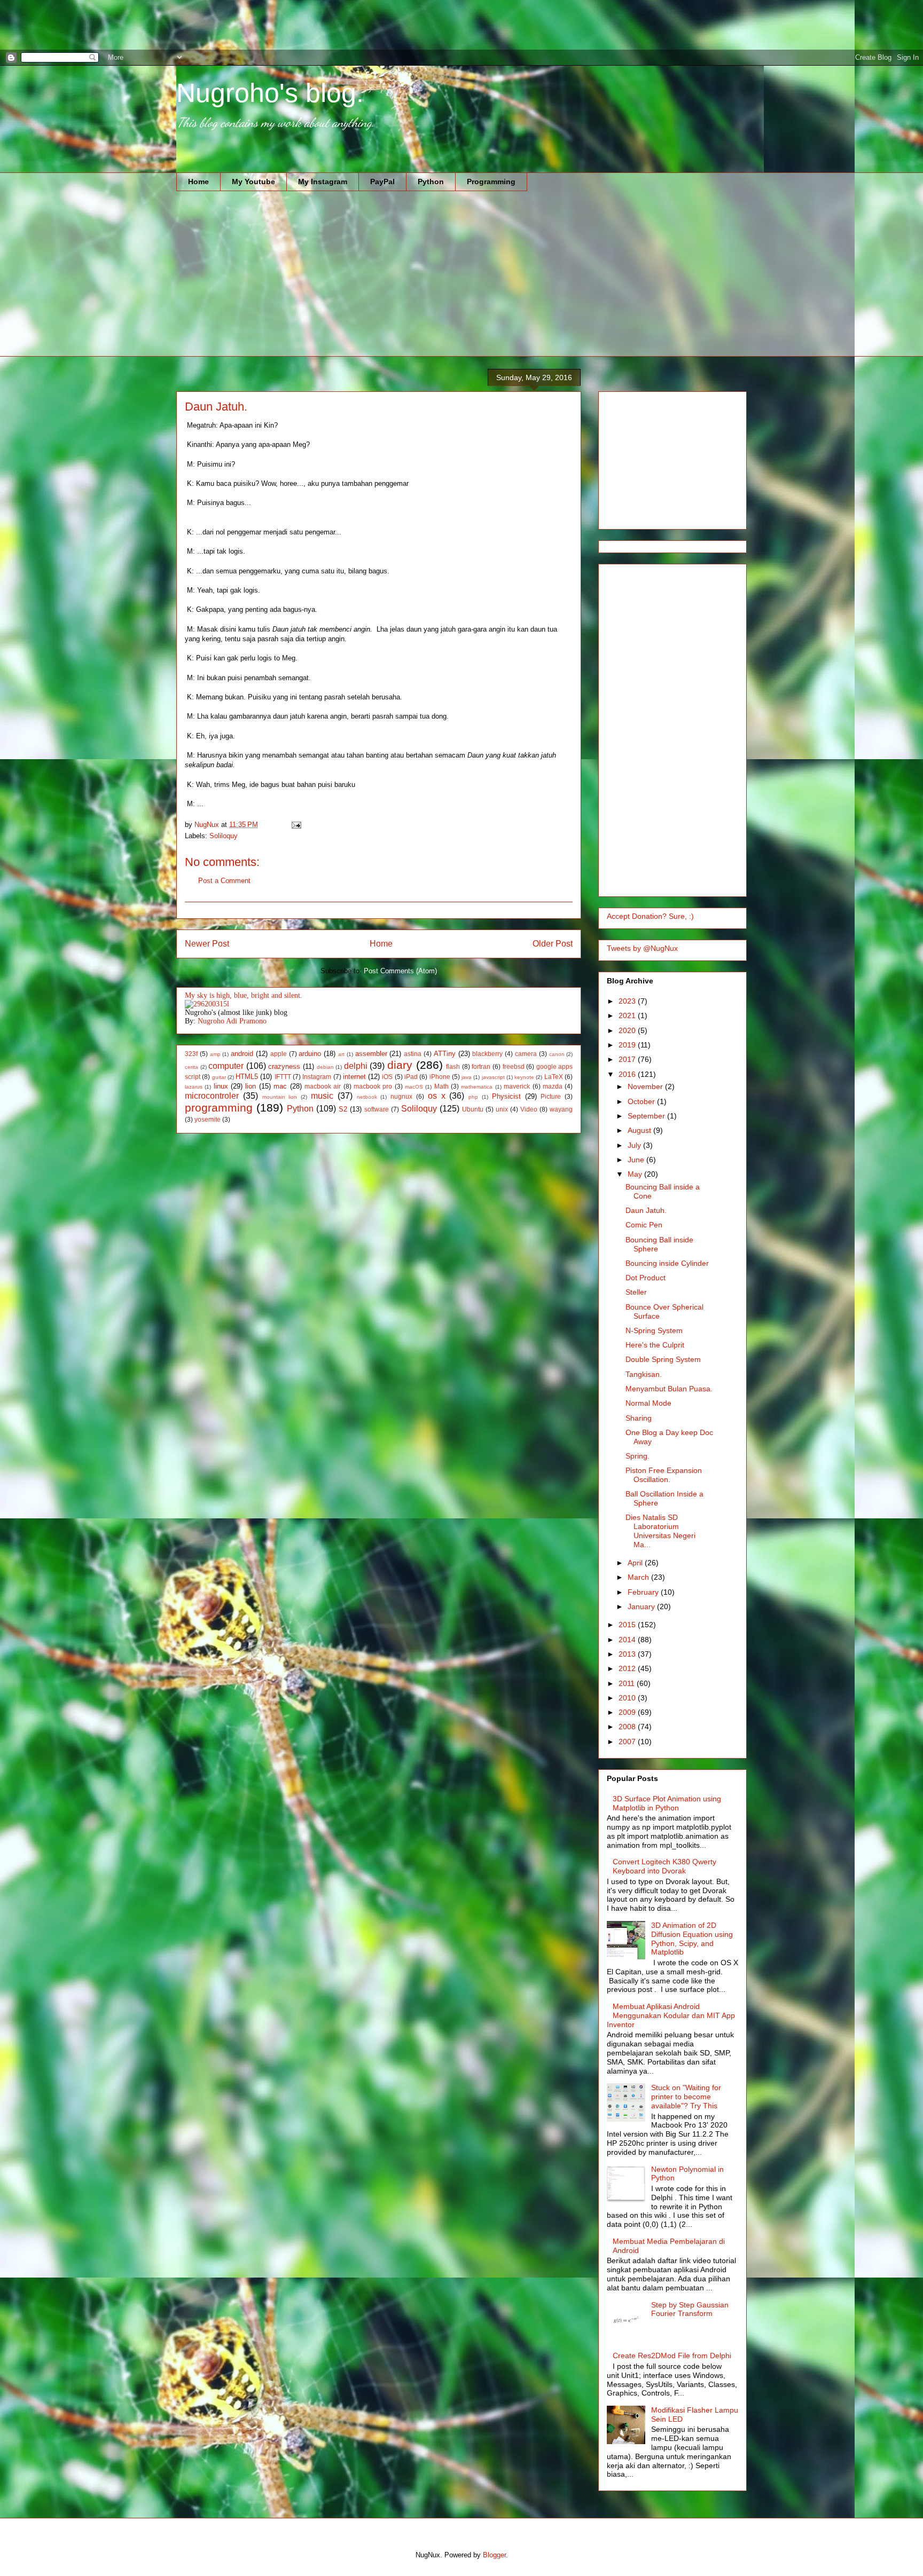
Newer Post (207, 944)
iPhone (440, 1077)
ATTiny (445, 1054)
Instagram (317, 1077)
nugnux (401, 1096)
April (636, 1563)
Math (441, 1086)
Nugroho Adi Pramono (232, 1021)
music (322, 1096)
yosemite (208, 1119)
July (635, 1145)
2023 (628, 1001)
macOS (414, 1087)
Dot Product (646, 1278)
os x (437, 1096)
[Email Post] (296, 825)
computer (226, 1066)
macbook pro (373, 1086)
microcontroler (212, 1096)
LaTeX (554, 1077)
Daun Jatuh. (646, 1210)
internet (354, 1077)
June (637, 1160)
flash (453, 1066)
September (647, 1116)
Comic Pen (644, 1225)
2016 (628, 1074)
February (644, 1592)
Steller (636, 1292)
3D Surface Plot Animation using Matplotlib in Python (667, 1803)
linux (221, 1086)
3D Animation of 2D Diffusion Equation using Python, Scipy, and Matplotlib (692, 1939)
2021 (628, 1015)
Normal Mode (648, 1403)
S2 (343, 1109)
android (242, 1054)
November (646, 1086)
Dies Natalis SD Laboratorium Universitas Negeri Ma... (660, 1531)
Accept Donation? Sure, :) (650, 916)
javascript (493, 1077)
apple (279, 1054)
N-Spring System (654, 1330)
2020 (628, 1030)
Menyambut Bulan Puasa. (669, 1389)
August (640, 1130)
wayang (561, 1109)
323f (191, 1054)
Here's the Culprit (655, 1345)
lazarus (194, 1087)
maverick (517, 1086)
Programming (491, 182)
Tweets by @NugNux (642, 948)
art (341, 1054)
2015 (628, 1625)
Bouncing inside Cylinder (667, 1263)
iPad (411, 1077)
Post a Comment (224, 881)
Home (198, 182)
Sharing (639, 1418)
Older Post (553, 944)
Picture (551, 1096)
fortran (481, 1066)
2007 (628, 1742)
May (636, 1174)
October (642, 1101)
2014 (628, 1640)
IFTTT (283, 1077)
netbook (367, 1097)
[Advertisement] (194, 24)
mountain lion (280, 1097)
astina (413, 1054)
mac (280, 1086)
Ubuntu (473, 1109)
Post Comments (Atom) (400, 971)
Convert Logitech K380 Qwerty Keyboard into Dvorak (664, 1866)
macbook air (323, 1086)
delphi (356, 1066)
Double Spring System (663, 1359)
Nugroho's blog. (270, 93)
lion (251, 1086)
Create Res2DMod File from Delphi (672, 2356)
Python (431, 182)
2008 (628, 1727)
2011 (628, 1683)
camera (526, 1054)
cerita (191, 1067)
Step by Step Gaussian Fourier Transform (690, 2309)
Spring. (638, 1456)
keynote (524, 1077)
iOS (387, 1077)
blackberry (487, 1054)
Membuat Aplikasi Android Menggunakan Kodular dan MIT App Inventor (671, 2015)
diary (400, 1065)
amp (215, 1054)
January (642, 1606)
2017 (628, 1059)
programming (219, 1108)
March (639, 1577)
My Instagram (323, 182)
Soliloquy (224, 836)
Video (529, 1109)
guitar (219, 1077)
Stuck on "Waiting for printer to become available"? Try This (686, 2097)
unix (502, 1109)
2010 (628, 1698)
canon (557, 1054)
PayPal (382, 182)
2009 (628, 1712)
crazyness (284, 1066)
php (473, 1097)
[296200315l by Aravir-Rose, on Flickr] (207, 1004)
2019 (628, 1045)
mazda (553, 1086)
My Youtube (253, 182)
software (377, 1109)
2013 (628, 1654)
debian (325, 1067)
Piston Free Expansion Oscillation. (664, 1475)
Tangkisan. (644, 1374)
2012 (628, 1668)
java (467, 1077)
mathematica (477, 1087)
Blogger (494, 2555)
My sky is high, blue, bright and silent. (244, 995)
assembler (371, 1054)
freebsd (514, 1066)
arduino (310, 1054)
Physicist (506, 1096)
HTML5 (247, 1077)
